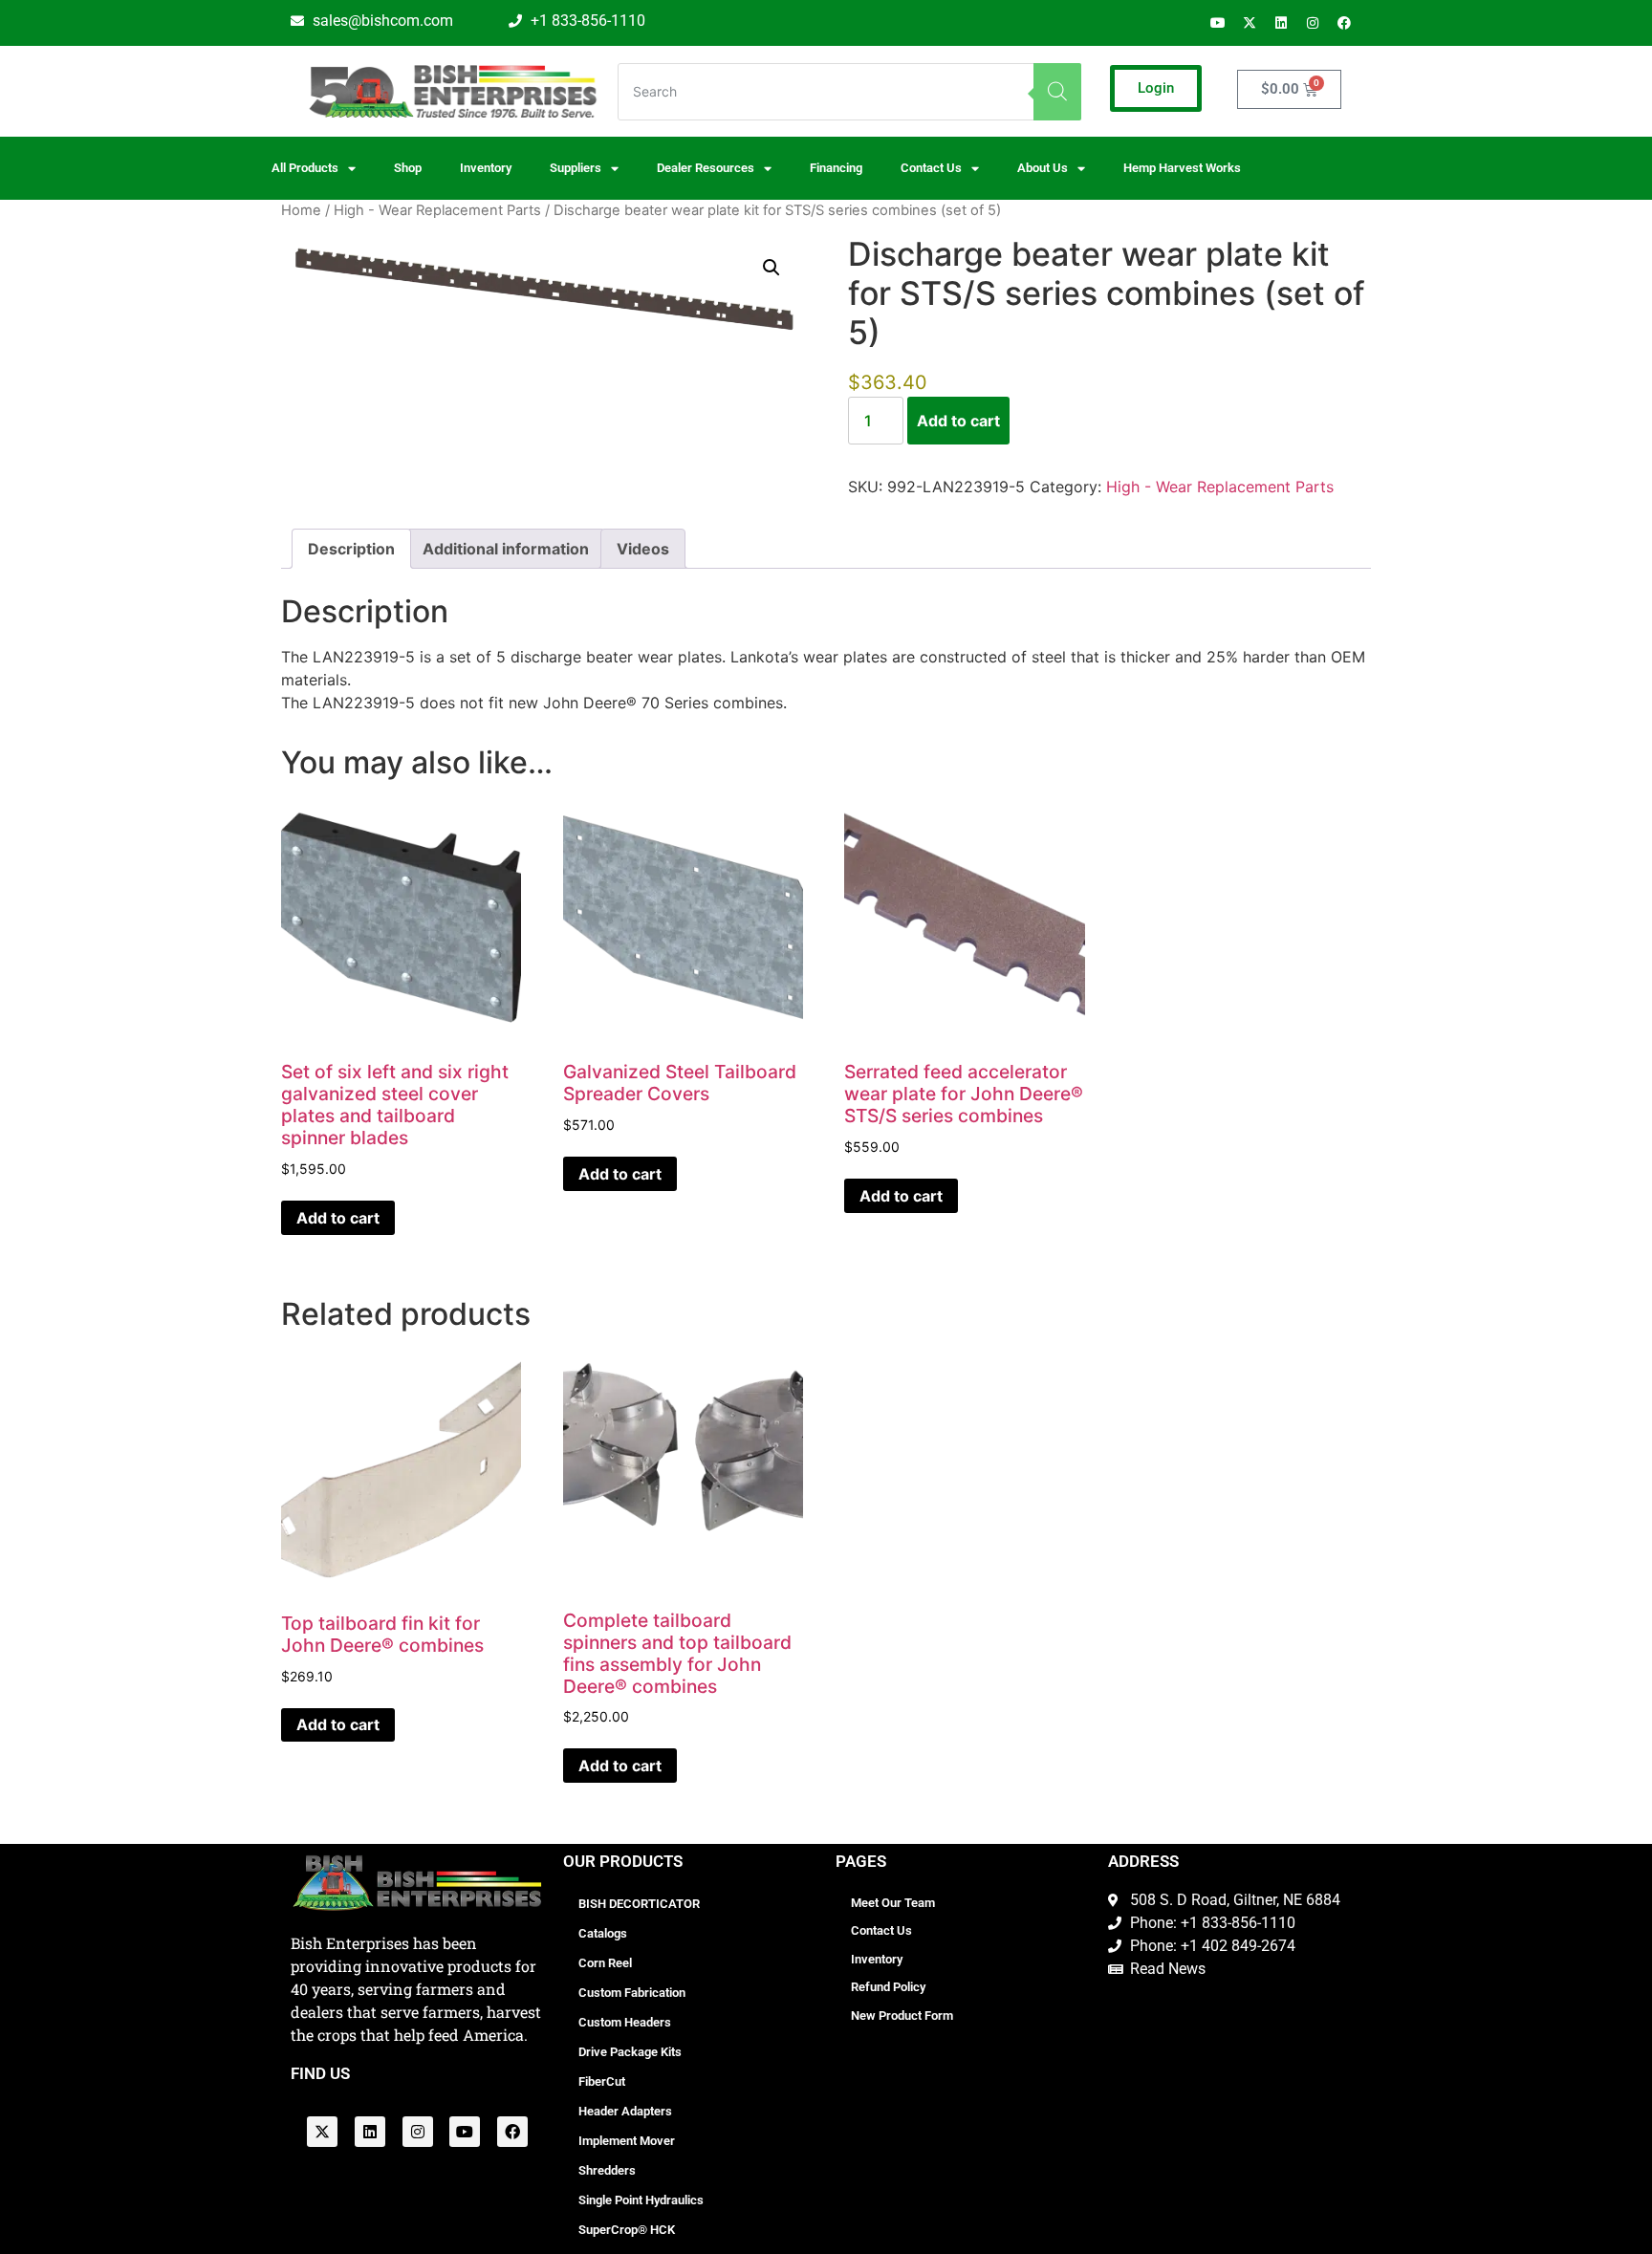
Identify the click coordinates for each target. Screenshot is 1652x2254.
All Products (305, 168)
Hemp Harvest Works (1182, 168)
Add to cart (958, 421)
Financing (836, 168)
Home (301, 210)
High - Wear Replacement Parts (437, 210)
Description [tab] (351, 549)
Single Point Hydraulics (641, 2200)
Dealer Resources (706, 168)
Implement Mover (627, 2141)
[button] (772, 268)
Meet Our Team (893, 1903)
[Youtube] (1218, 23)
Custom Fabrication (632, 1993)
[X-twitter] (1250, 23)
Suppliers (576, 168)
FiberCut (602, 2081)
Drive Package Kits (630, 2052)
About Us (1043, 168)
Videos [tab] (643, 549)
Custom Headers (625, 2022)
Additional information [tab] (506, 549)
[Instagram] (1313, 23)
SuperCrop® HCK (627, 2230)
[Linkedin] (1281, 23)
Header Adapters (625, 2111)
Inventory (486, 168)
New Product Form (902, 2016)
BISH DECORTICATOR (639, 1904)
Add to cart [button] (338, 1218)
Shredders (607, 2170)
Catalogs (603, 1933)
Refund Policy (888, 1987)
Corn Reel (605, 1963)
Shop (408, 168)
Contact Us (881, 1930)
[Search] (1057, 92)
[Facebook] (1344, 23)
